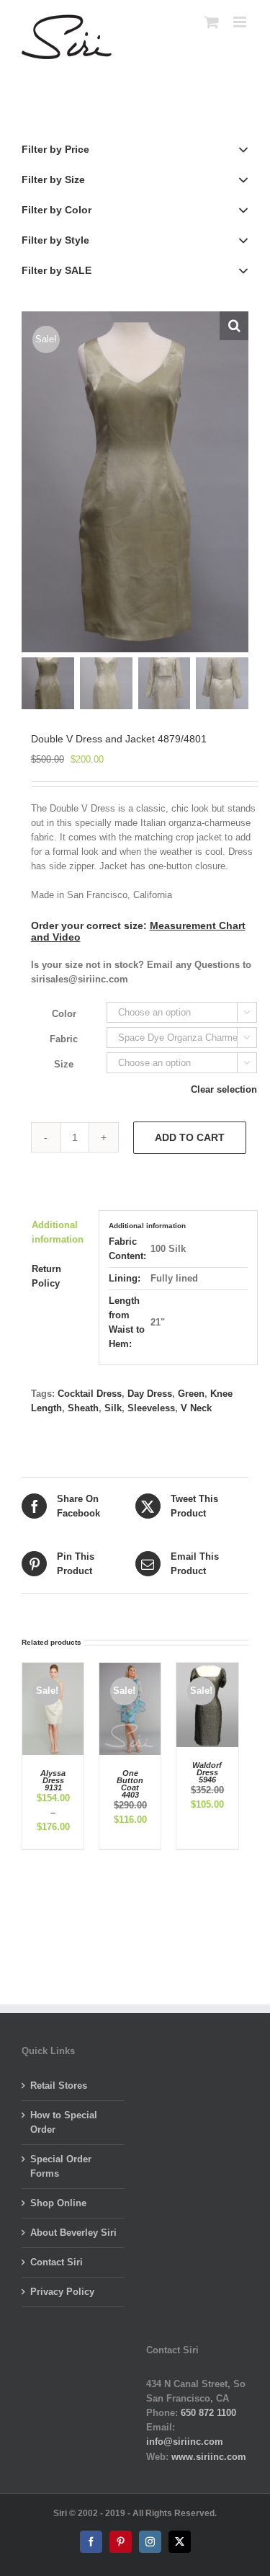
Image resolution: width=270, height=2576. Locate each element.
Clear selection (224, 1089)
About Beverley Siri (73, 2233)
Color (64, 1014)
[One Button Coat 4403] (130, 1670)
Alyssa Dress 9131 (53, 1780)
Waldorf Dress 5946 (207, 1772)
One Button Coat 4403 (130, 1784)
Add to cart (190, 1137)
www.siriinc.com (209, 2457)
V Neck (196, 1408)
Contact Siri (57, 2262)
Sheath (83, 1408)
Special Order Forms (61, 2166)
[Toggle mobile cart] (212, 22)
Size (64, 1064)
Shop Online (58, 2203)
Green (191, 1394)
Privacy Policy (62, 2292)
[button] (234, 326)
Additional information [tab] (58, 1232)
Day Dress (150, 1394)
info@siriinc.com (185, 2442)
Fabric (64, 1039)
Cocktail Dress (90, 1394)
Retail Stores (59, 2086)
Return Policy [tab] (46, 1276)
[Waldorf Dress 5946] (207, 1670)
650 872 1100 (208, 2413)
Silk (113, 1408)
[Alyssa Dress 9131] (53, 1670)
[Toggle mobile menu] (241, 22)
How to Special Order (64, 2122)
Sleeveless (151, 1408)
